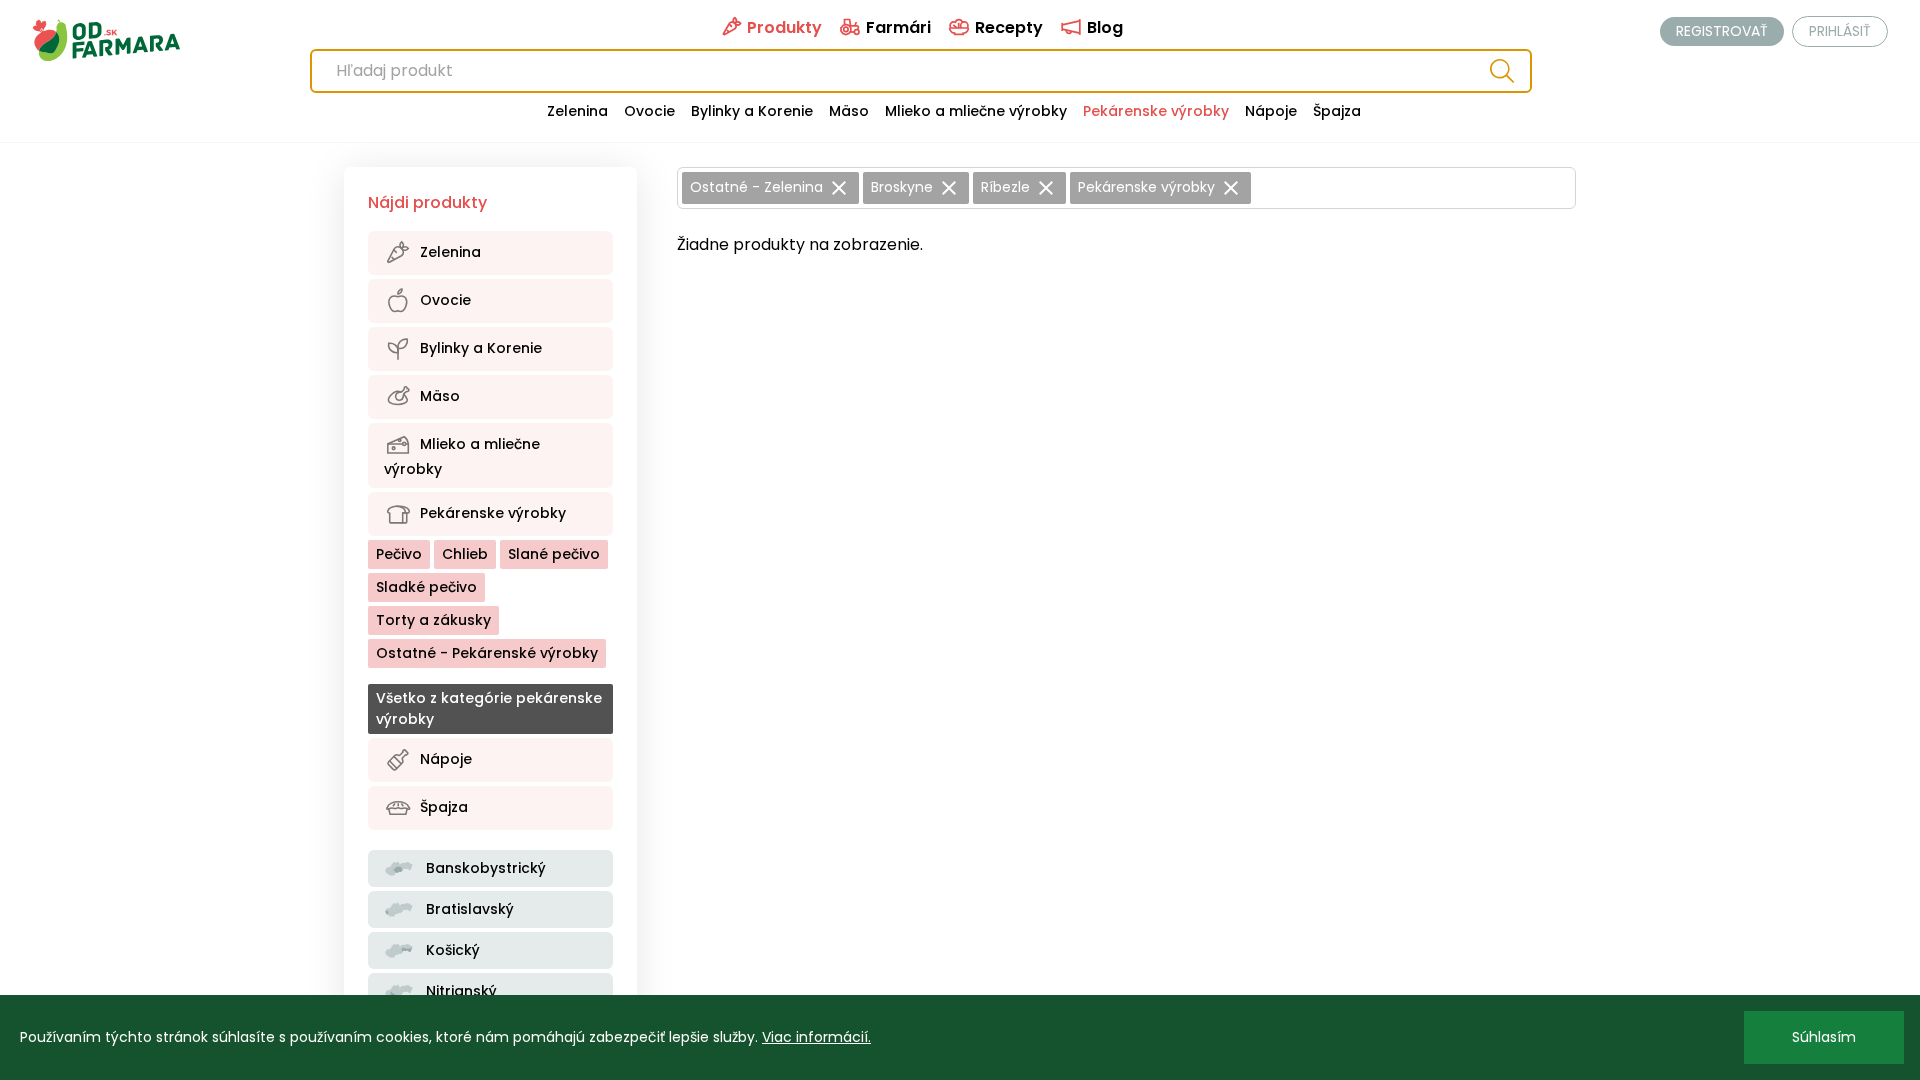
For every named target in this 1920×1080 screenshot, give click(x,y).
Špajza (1337, 111)
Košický (451, 950)
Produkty (782, 27)
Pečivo (399, 554)
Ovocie (649, 111)
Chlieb (465, 554)
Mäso (849, 111)
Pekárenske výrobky (1156, 111)
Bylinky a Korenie (752, 111)
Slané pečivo (554, 554)
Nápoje (1271, 111)
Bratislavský (468, 909)
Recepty (1007, 27)
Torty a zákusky (433, 620)
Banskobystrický (484, 868)
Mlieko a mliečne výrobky (976, 111)
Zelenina (577, 111)
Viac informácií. (816, 1037)
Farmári (896, 27)
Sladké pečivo (426, 587)
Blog (1103, 27)
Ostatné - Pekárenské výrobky (487, 653)
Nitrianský (459, 991)
